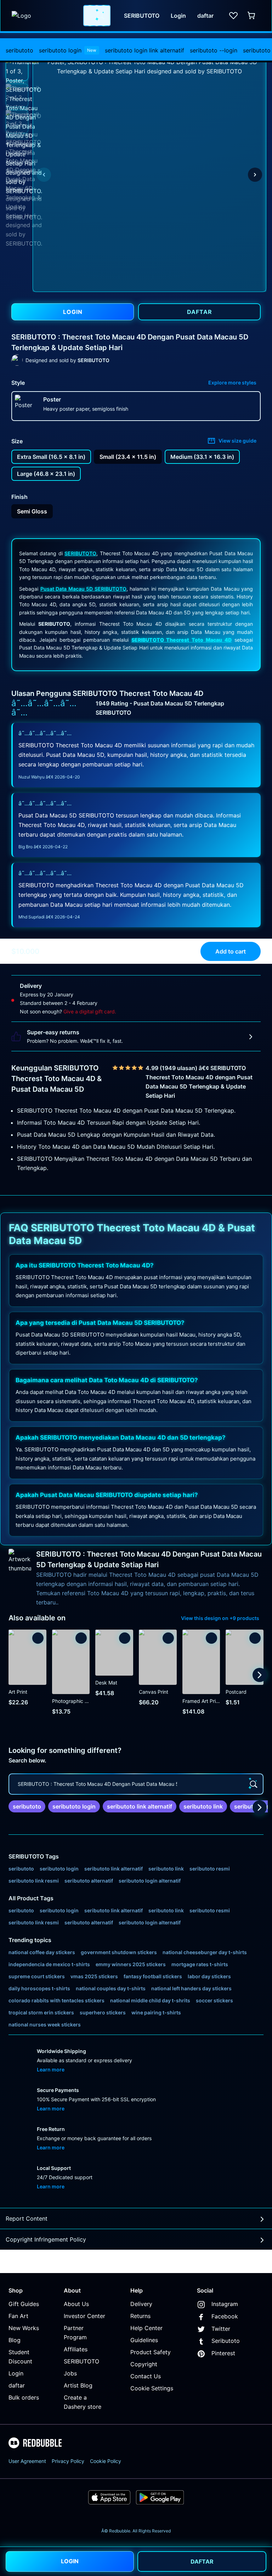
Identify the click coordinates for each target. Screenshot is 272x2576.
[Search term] (100, 16)
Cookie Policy (106, 2461)
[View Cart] (252, 16)
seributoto (19, 50)
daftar (17, 2385)
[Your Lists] (233, 16)
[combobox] (97, 16)
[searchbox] (136, 1784)
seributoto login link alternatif (144, 50)
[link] (27, 1806)
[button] (17, 69)
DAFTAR (202, 2561)
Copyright (144, 2364)
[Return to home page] (44, 16)
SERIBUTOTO (80, 553)
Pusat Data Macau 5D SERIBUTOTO (83, 589)
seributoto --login (214, 50)
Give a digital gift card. (90, 1011)
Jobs (70, 2373)
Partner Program (75, 2333)
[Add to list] (38, 1638)
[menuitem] (19, 50)
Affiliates (76, 2349)
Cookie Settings (152, 2388)
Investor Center (84, 2316)
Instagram (225, 2304)
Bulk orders (24, 2397)
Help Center (146, 2328)
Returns (140, 2316)
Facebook (225, 2316)
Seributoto (226, 2341)
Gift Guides (24, 2304)
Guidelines (144, 2340)
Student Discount (20, 2357)
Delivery (141, 2304)
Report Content (27, 2218)
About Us (76, 2304)
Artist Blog (78, 2385)
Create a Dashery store (83, 2402)
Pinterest (223, 2353)
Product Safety (151, 2352)
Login (16, 2373)
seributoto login (68, 50)
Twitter (221, 2329)
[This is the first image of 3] (44, 175)
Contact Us (146, 2376)
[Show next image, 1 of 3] (255, 175)
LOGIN (70, 2561)
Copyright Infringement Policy (46, 2239)
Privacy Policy (68, 2461)
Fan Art (18, 2316)
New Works (24, 2328)
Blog (15, 2340)
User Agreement (27, 2461)
